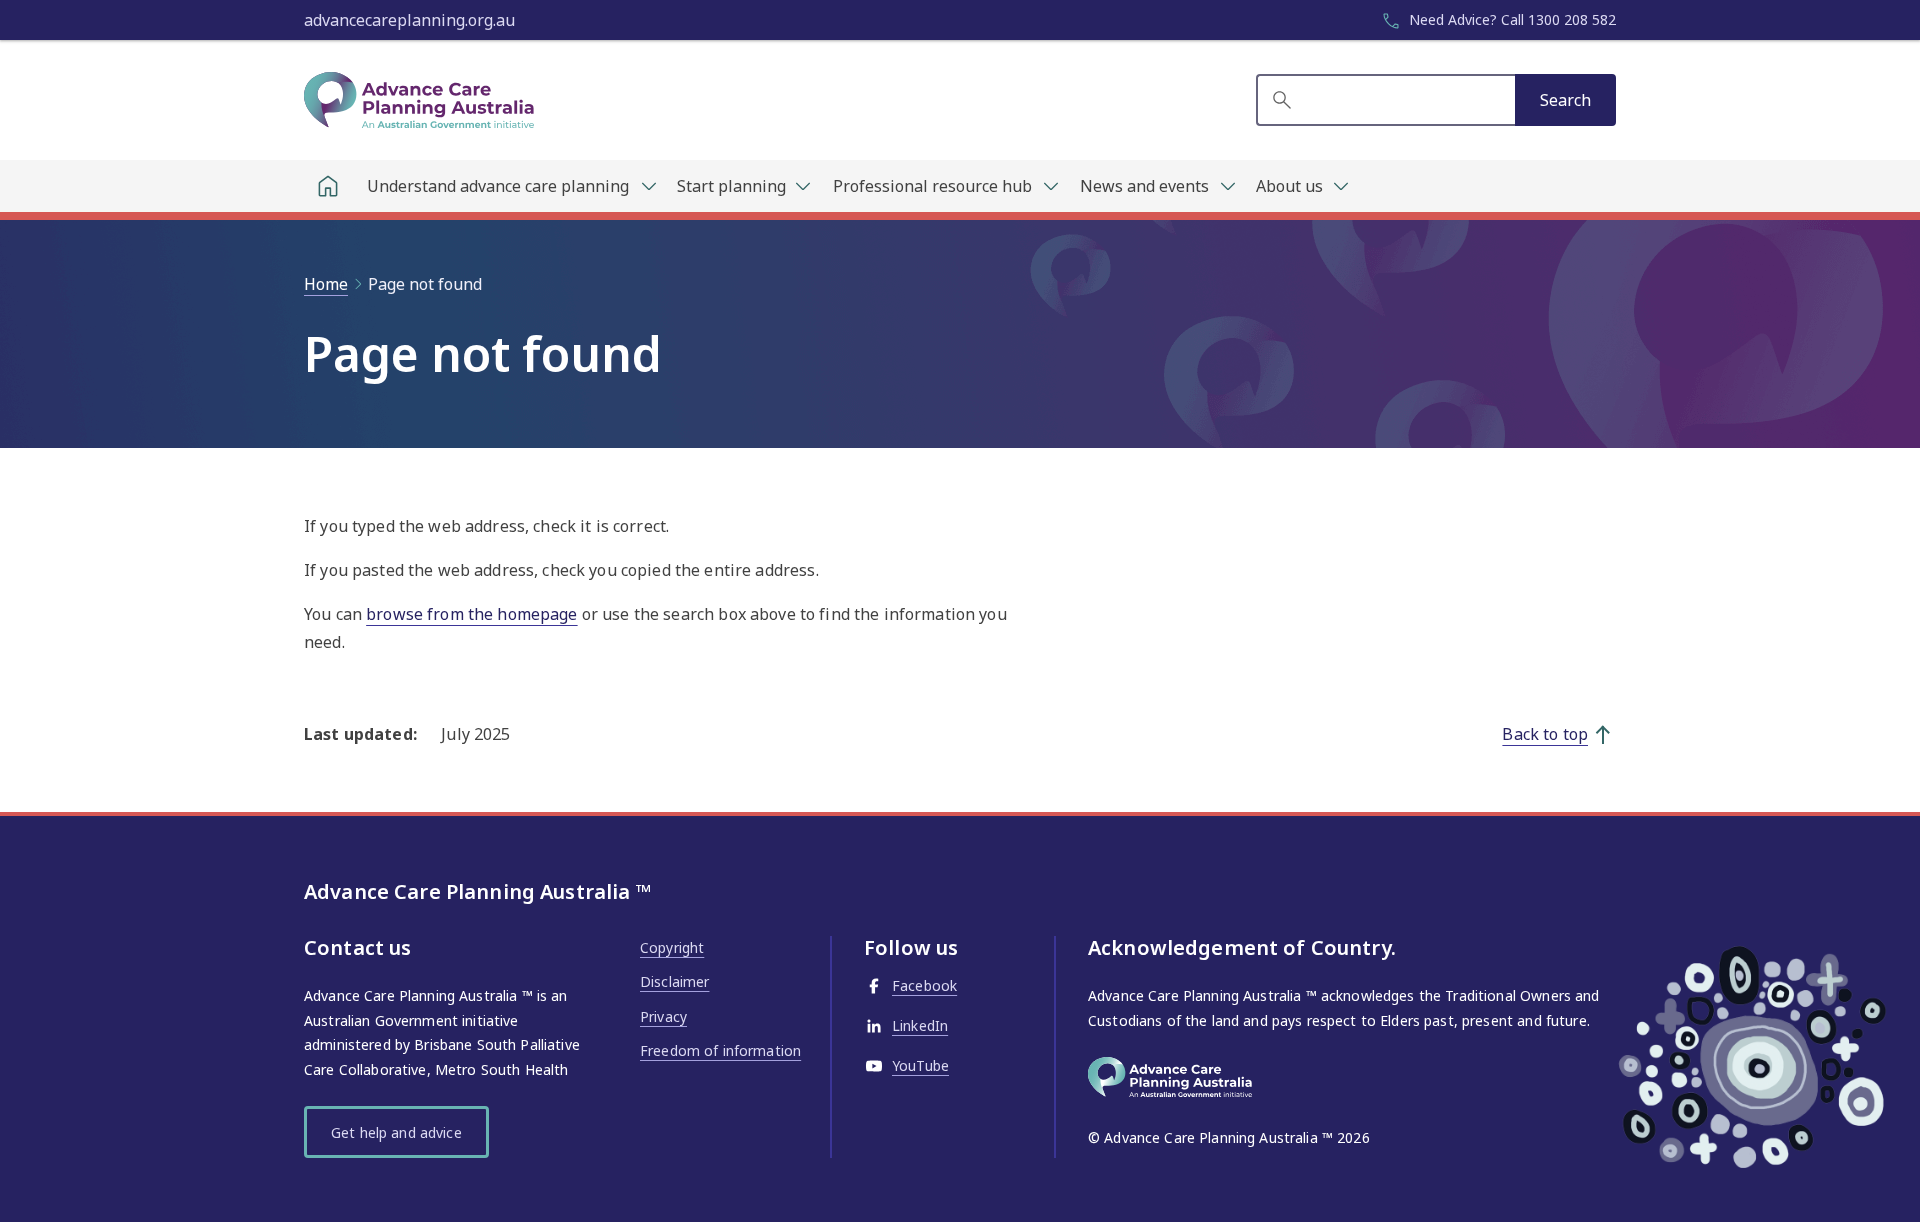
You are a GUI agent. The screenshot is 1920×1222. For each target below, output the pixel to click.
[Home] (328, 186)
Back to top (1545, 734)
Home (326, 284)
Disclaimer (674, 981)
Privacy (663, 1016)
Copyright (672, 947)
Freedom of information (720, 1050)
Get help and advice (396, 1132)
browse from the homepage (471, 614)
